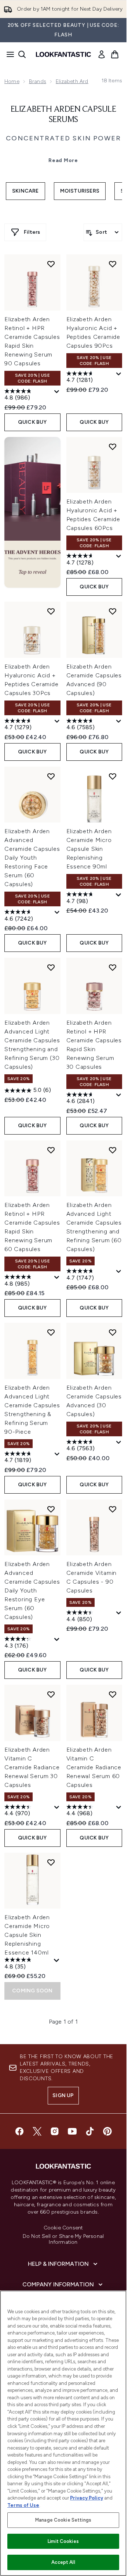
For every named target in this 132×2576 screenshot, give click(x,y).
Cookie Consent (63, 2228)
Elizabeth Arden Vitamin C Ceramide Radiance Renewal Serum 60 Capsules (94, 1767)
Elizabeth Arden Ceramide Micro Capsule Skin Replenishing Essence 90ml (89, 849)
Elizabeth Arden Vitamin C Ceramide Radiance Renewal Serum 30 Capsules (32, 1767)
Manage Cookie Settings (63, 2520)
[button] (32, 512)
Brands (38, 81)
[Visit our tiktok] (90, 2131)
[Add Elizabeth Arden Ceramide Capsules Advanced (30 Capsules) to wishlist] (113, 1332)
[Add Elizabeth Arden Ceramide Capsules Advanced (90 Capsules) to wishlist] (113, 611)
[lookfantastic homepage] (63, 54)
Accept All (63, 2562)
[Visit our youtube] (72, 2131)
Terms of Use (23, 2505)
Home (12, 81)
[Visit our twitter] (37, 2131)
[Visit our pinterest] (107, 2131)
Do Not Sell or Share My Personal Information (63, 2239)
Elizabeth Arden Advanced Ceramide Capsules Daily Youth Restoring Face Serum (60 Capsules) (32, 858)
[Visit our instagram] (55, 2131)
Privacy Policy (87, 2498)
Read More (63, 160)
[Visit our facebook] (19, 2131)
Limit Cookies (63, 2541)
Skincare (25, 191)
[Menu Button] (8, 54)
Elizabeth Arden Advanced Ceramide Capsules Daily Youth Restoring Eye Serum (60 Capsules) (32, 1590)
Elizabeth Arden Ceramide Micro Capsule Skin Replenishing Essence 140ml (27, 1935)
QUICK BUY (32, 422)
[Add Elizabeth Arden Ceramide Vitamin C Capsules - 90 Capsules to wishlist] (113, 1509)
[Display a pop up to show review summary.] (57, 392)
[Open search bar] (22, 54)
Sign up (63, 2095)
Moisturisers (80, 191)
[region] (63, 2433)
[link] (102, 54)
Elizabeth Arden (75, 81)
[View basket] (115, 54)
